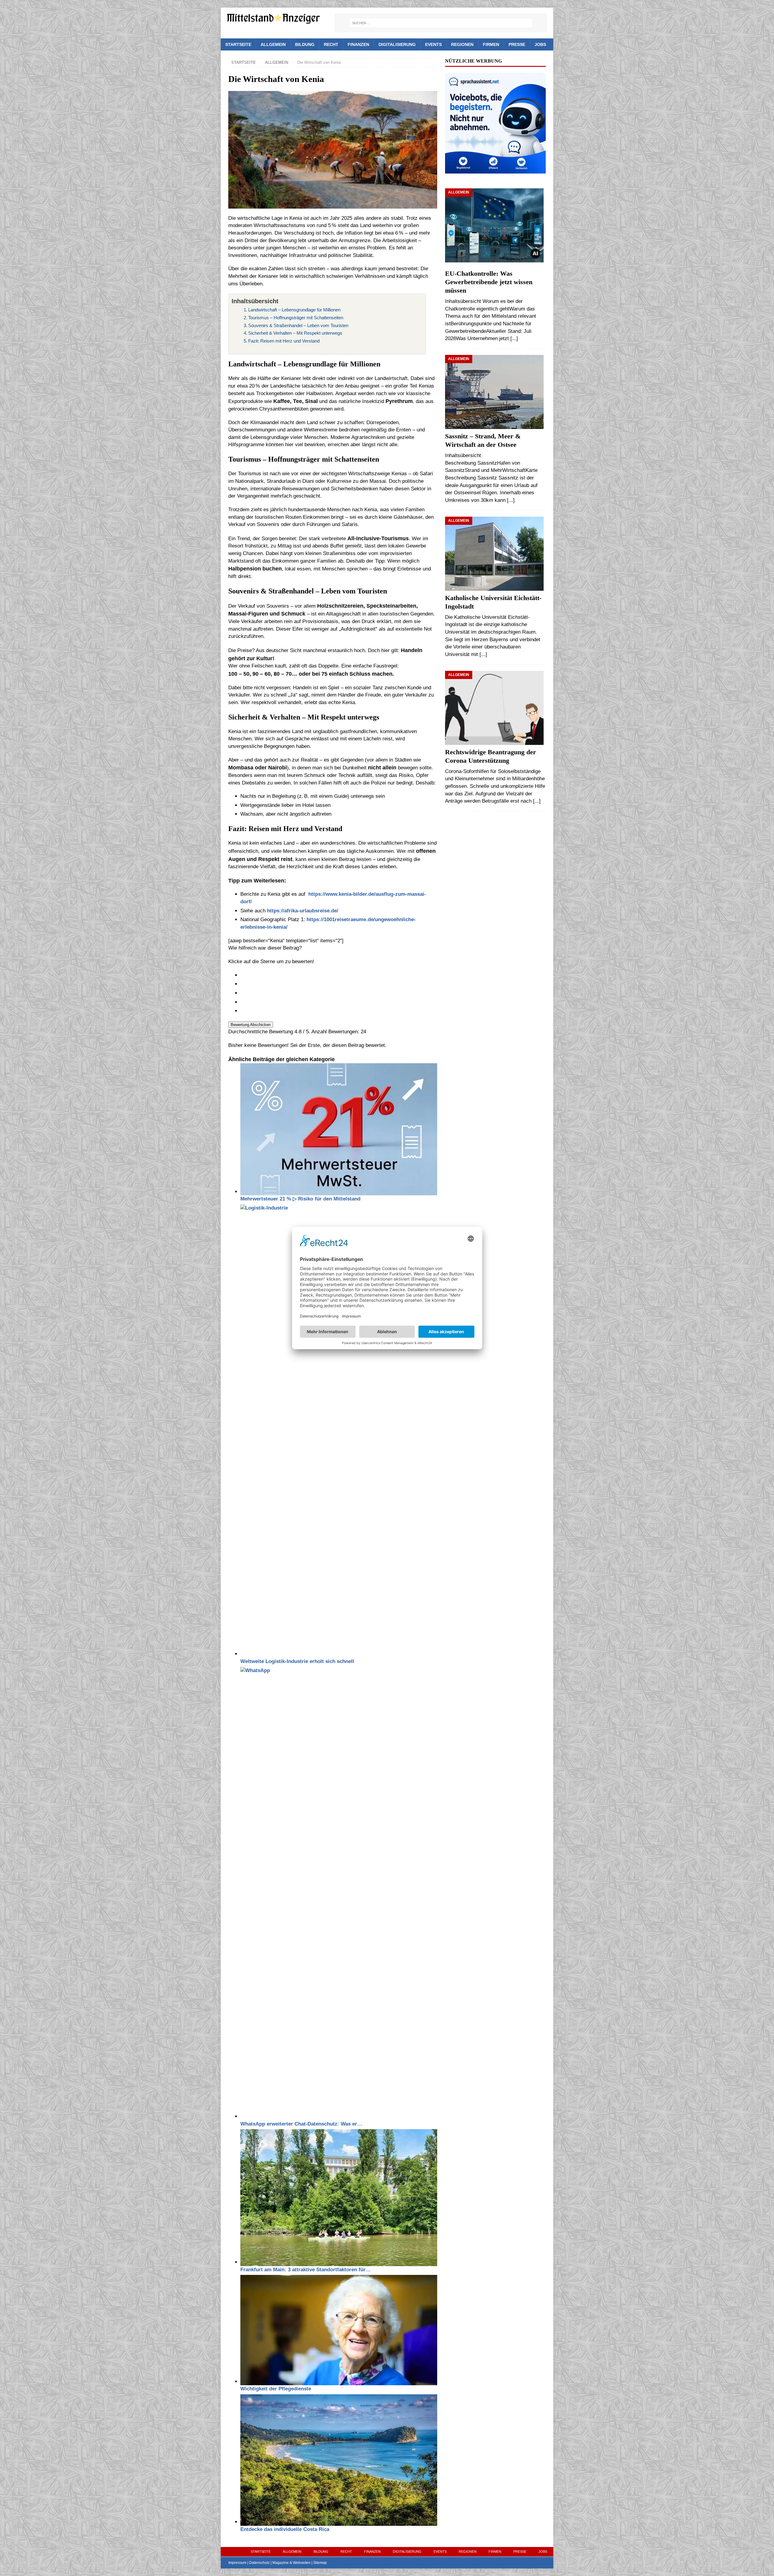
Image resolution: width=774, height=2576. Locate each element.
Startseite (238, 44)
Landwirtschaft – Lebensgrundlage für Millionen (294, 310)
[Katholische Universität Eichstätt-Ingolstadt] (495, 554)
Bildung (305, 44)
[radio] (339, 975)
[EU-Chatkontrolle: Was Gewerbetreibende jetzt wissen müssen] (495, 227)
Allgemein (273, 44)
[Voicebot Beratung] (495, 169)
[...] (514, 338)
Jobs (540, 44)
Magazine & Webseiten (291, 2563)
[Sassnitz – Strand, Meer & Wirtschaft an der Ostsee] (495, 392)
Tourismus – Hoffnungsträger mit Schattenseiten (296, 318)
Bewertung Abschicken (251, 1025)
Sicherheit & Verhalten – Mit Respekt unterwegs (295, 333)
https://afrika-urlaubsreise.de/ (303, 911)
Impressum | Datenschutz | (250, 2563)
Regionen (462, 44)
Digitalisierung (397, 44)
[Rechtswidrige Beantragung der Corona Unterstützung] (495, 708)
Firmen (491, 44)
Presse (517, 44)
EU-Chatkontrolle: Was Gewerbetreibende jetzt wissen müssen (489, 282)
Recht (331, 44)
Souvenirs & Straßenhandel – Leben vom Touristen (298, 325)
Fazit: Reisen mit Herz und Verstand (284, 341)
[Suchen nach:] (441, 23)
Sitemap (320, 2563)
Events (433, 44)
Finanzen (358, 44)
